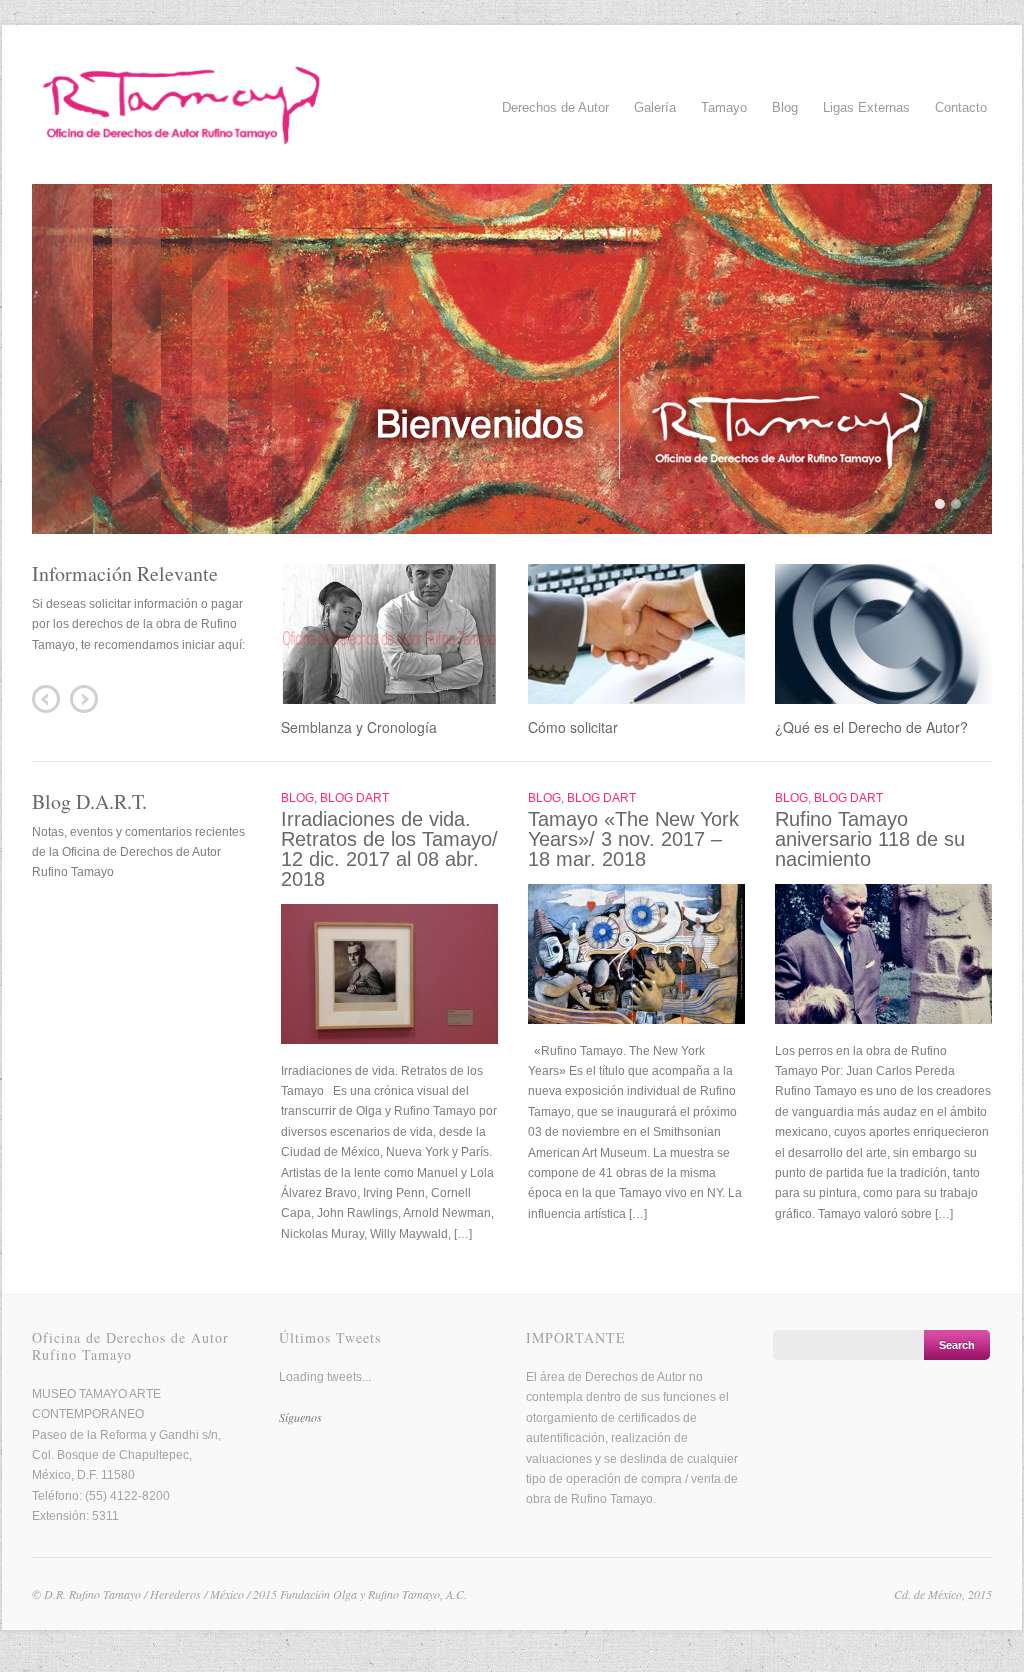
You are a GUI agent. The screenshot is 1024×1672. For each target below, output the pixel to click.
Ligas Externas (866, 107)
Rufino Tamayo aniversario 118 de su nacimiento (870, 839)
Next (84, 699)
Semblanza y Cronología (359, 727)
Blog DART (354, 798)
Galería (655, 105)
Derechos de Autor (555, 105)
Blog (785, 107)
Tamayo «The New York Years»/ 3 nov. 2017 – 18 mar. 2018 (633, 839)
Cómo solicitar (573, 727)
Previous (46, 699)
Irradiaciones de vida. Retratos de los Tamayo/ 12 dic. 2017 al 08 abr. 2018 (389, 849)
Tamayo (724, 105)
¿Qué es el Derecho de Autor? (871, 727)
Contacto (961, 107)
